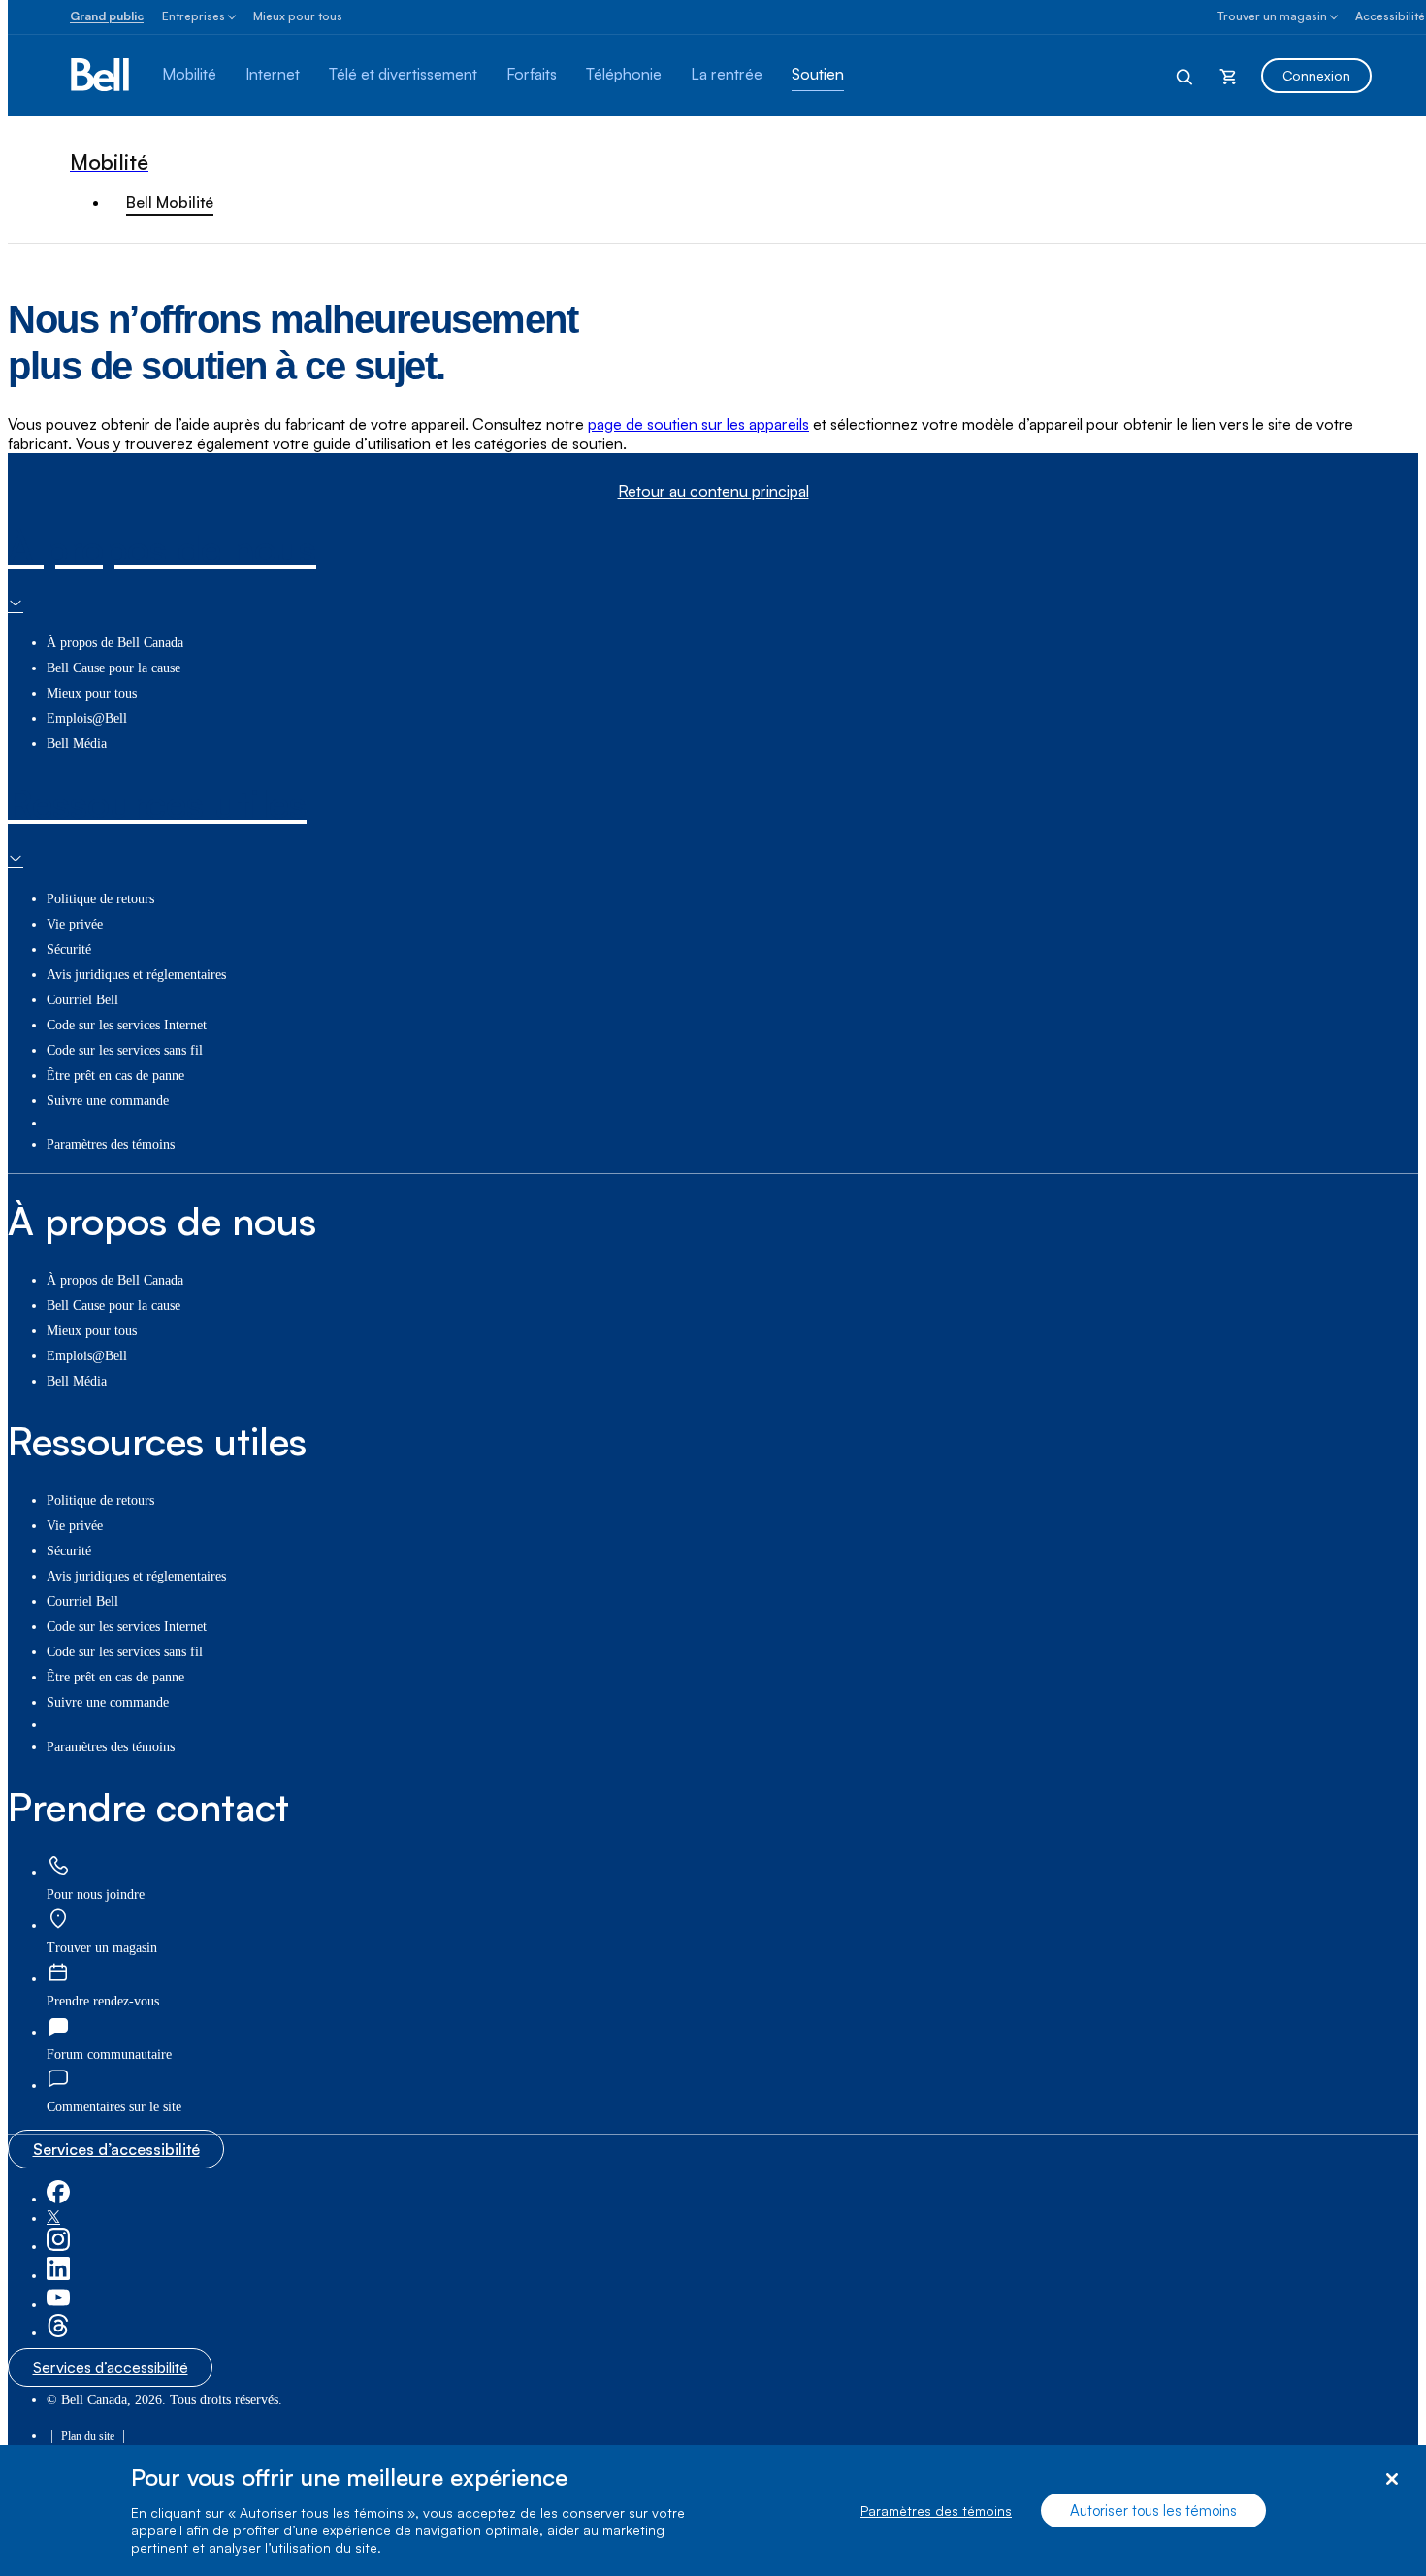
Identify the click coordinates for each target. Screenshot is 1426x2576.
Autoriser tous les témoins (1153, 2511)
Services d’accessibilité (116, 2149)
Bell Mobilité (170, 202)
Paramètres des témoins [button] (111, 1144)
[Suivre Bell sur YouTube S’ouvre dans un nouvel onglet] (58, 2305)
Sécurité (69, 949)
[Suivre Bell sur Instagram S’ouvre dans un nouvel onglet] (58, 2247)
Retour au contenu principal (713, 491)
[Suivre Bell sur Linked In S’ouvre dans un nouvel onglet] (58, 2276)
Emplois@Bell (87, 718)
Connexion (1316, 75)
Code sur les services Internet (127, 1025)
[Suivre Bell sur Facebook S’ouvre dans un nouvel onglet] (58, 2199)
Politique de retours (100, 899)
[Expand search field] (1185, 76)
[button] (114, 2107)
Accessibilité (1390, 16)
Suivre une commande (108, 1101)
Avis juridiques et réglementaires (136, 975)
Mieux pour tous (298, 16)
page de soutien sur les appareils (698, 424)
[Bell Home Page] (101, 76)
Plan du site (88, 2436)
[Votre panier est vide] (1228, 76)
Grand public (107, 16)
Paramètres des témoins (936, 2511)
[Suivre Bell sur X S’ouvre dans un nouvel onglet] (53, 2218)
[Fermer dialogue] (1392, 2479)
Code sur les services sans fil (125, 1050)
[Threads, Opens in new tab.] (58, 2333)
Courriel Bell (82, 1000)
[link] (58, 1866)
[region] (713, 2511)
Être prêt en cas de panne (115, 1076)
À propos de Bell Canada (115, 643)
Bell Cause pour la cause (113, 668)
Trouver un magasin (1272, 16)
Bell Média (77, 744)
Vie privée (75, 924)
